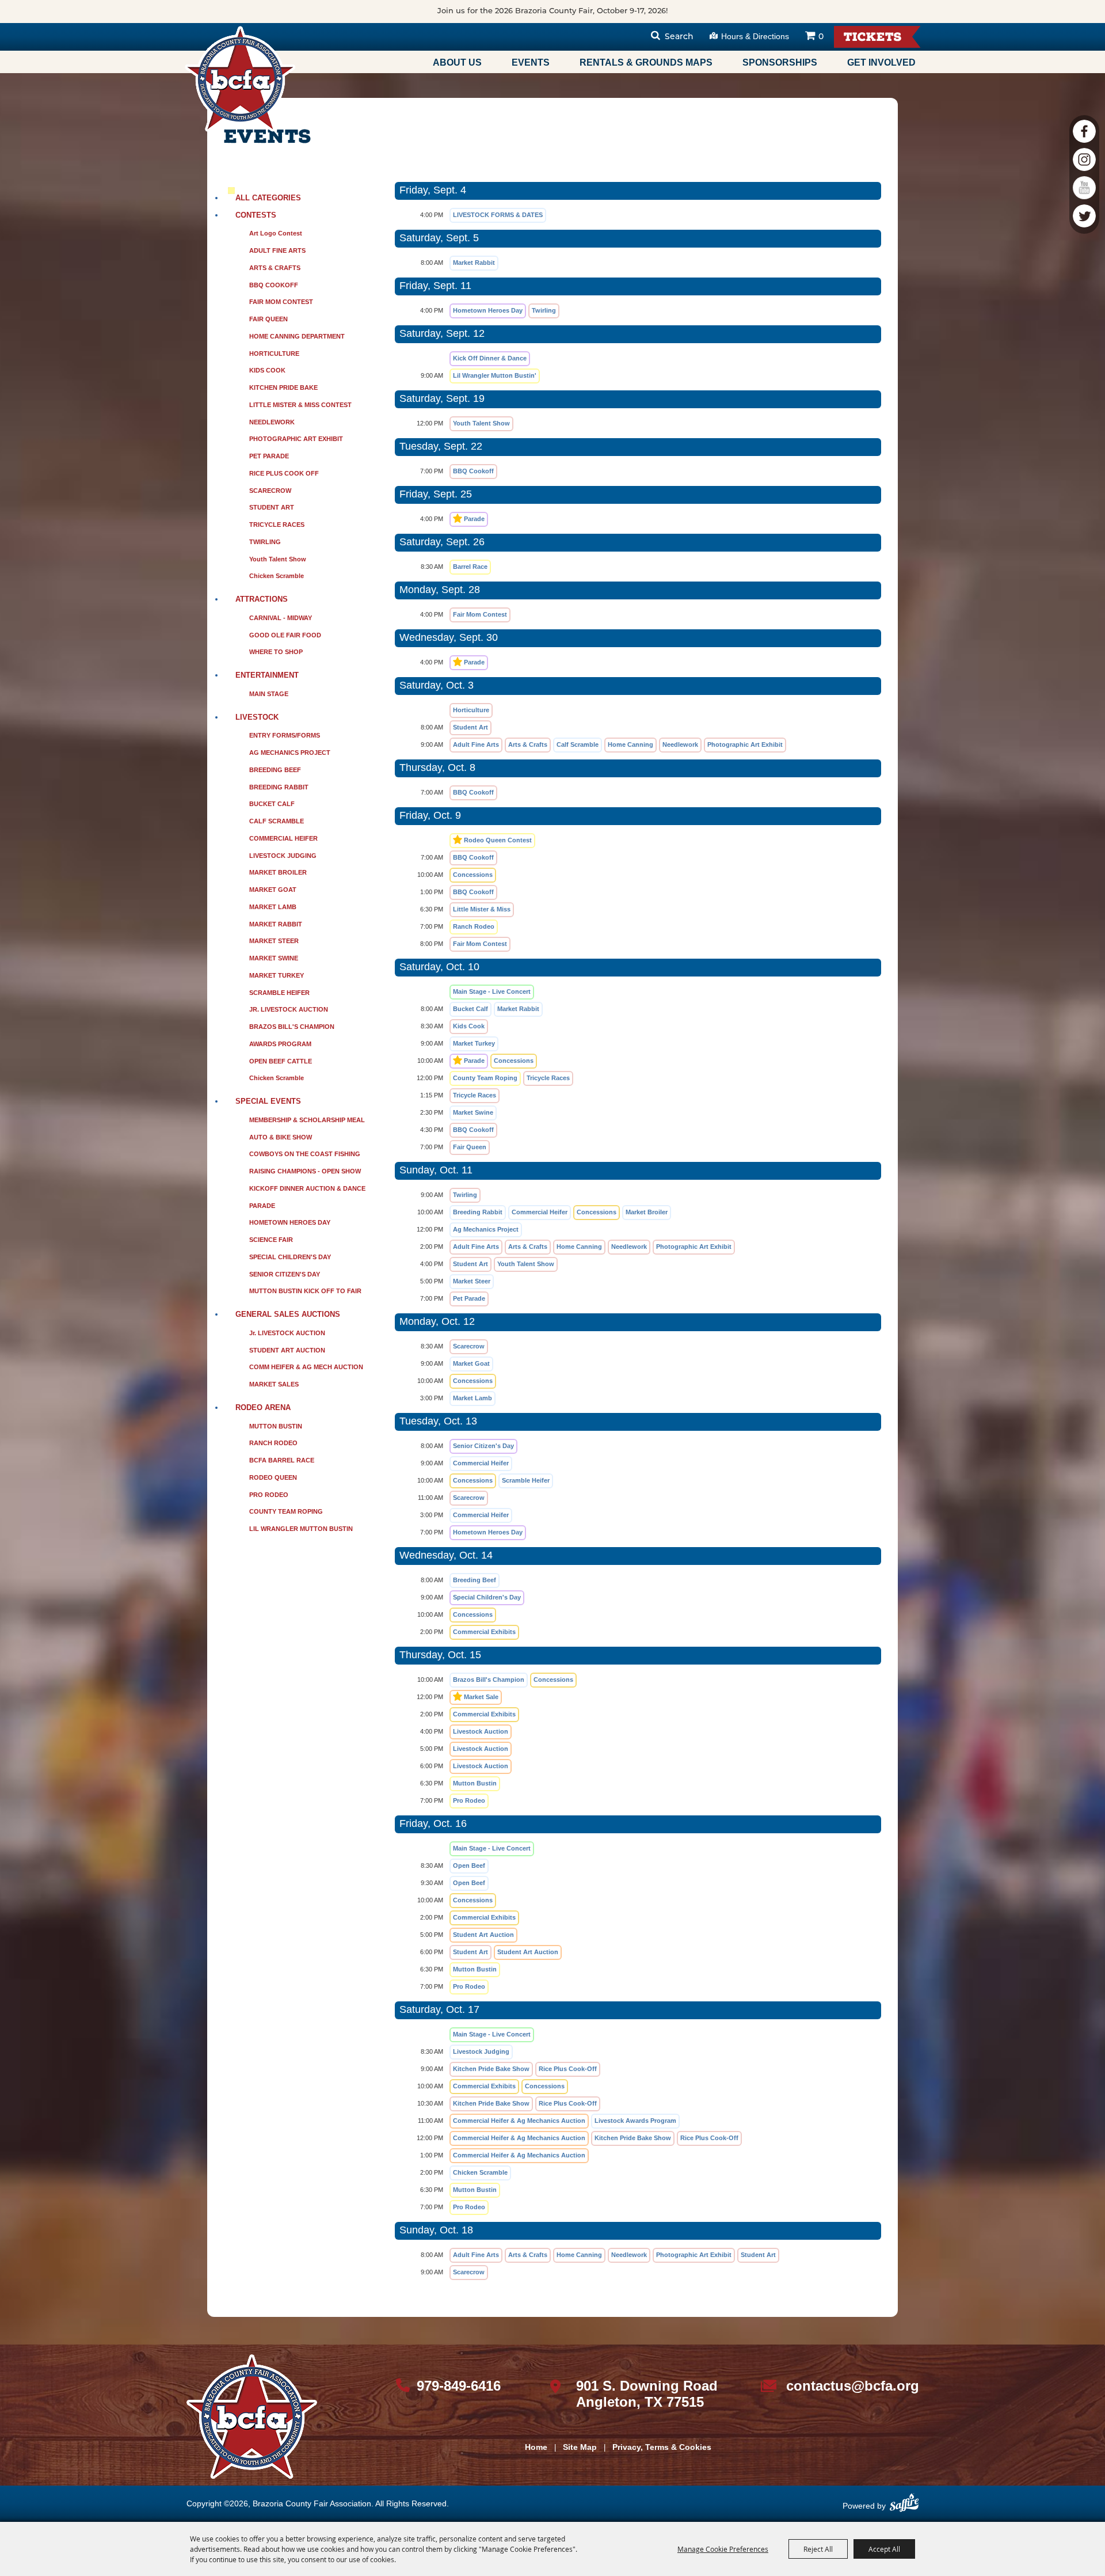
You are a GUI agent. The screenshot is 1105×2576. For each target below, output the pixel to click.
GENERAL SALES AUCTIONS (288, 1314)
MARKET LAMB (273, 907)
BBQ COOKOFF (274, 285)
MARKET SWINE (274, 958)
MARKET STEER (274, 941)
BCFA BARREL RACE (282, 1460)
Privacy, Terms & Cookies (662, 2447)
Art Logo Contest (276, 233)
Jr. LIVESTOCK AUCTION (287, 1333)
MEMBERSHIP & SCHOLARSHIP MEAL (307, 1120)
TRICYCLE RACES (277, 525)
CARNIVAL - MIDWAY (281, 618)
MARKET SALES (274, 1384)
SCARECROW (270, 491)
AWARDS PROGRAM (280, 1044)
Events (531, 62)
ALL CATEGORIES (268, 198)
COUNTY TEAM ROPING (286, 1511)
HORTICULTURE (274, 354)
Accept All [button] (884, 2549)
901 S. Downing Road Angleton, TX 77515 (647, 2394)
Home (536, 2447)
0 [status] (821, 37)
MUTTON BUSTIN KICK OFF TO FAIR (305, 1291)
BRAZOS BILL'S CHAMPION (292, 1027)
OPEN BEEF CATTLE (281, 1061)
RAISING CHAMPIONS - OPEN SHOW (305, 1171)
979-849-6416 (459, 2386)
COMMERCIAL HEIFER (283, 838)
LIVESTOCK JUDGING (283, 856)
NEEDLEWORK (272, 422)
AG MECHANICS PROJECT (290, 753)
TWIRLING (265, 542)
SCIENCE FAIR (271, 1240)
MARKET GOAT (273, 890)
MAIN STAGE (269, 694)
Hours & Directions (755, 36)
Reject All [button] (818, 2549)
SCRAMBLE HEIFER (279, 993)
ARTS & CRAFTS (275, 268)
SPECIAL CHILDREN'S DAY (290, 1257)
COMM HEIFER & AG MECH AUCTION (306, 1367)
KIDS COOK (267, 370)
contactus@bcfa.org (853, 2386)
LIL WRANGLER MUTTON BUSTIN (301, 1529)
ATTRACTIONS (262, 599)
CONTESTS (256, 215)
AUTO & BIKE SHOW (281, 1137)
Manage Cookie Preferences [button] (723, 2549)
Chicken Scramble (277, 576)
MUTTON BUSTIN (276, 1426)
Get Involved (881, 62)
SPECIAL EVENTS (268, 1101)
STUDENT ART (272, 507)
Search (679, 37)
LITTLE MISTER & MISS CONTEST (300, 405)
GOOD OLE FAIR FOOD (285, 635)
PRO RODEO (269, 1495)
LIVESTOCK (257, 717)
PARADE (262, 1206)
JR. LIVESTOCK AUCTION (289, 1009)
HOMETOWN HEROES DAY (290, 1222)
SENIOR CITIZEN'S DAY (285, 1274)
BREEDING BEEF (275, 770)
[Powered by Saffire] (904, 2507)
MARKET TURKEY (277, 975)
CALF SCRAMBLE (277, 821)
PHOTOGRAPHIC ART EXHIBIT (296, 439)
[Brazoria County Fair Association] (240, 79)
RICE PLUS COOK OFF (284, 473)
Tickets (873, 38)
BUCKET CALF (272, 804)
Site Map (580, 2447)
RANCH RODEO (273, 1443)
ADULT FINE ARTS (277, 250)
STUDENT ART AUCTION (287, 1350)
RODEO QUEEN (273, 1477)
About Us (457, 62)
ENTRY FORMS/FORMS (285, 735)
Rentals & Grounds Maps (646, 62)
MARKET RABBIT (276, 924)
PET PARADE (269, 456)
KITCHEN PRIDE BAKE (283, 387)
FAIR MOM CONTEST (281, 302)
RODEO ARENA (263, 1407)
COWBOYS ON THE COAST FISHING (305, 1154)
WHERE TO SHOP (276, 652)
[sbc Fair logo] (252, 2417)
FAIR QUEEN (268, 319)
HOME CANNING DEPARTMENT (297, 336)
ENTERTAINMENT (267, 675)
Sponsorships (780, 62)
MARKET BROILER (278, 872)
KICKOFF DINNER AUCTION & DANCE (307, 1188)
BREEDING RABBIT (279, 787)
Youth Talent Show (278, 559)
